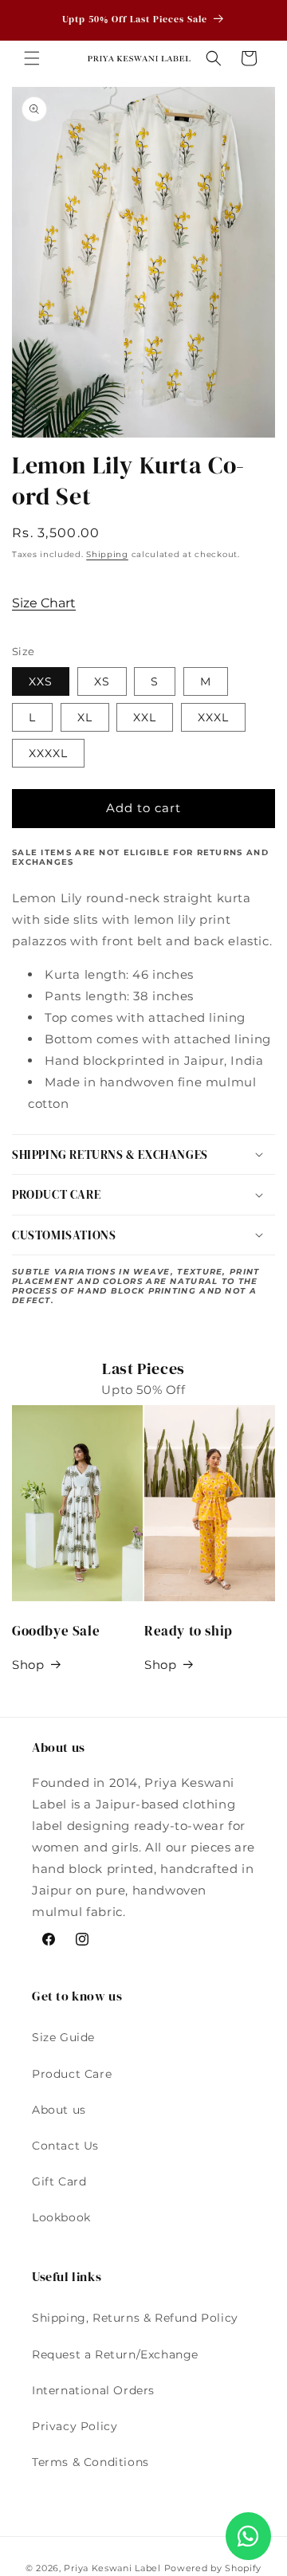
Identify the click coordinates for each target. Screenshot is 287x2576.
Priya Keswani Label (112, 2568)
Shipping (107, 554)
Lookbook (61, 2217)
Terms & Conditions (90, 2462)
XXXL (213, 717)
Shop (28, 1665)
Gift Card (59, 2181)
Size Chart (44, 603)
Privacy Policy (75, 2426)
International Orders (93, 2390)
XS (102, 681)
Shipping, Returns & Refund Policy (135, 2318)
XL (85, 717)
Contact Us (65, 2146)
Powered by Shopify (213, 2568)
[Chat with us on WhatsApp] (248, 2536)
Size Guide (63, 2037)
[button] (32, 58)
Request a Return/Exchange (115, 2354)
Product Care (72, 2074)
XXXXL (48, 753)
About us (59, 2110)
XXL (145, 717)
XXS (41, 681)
